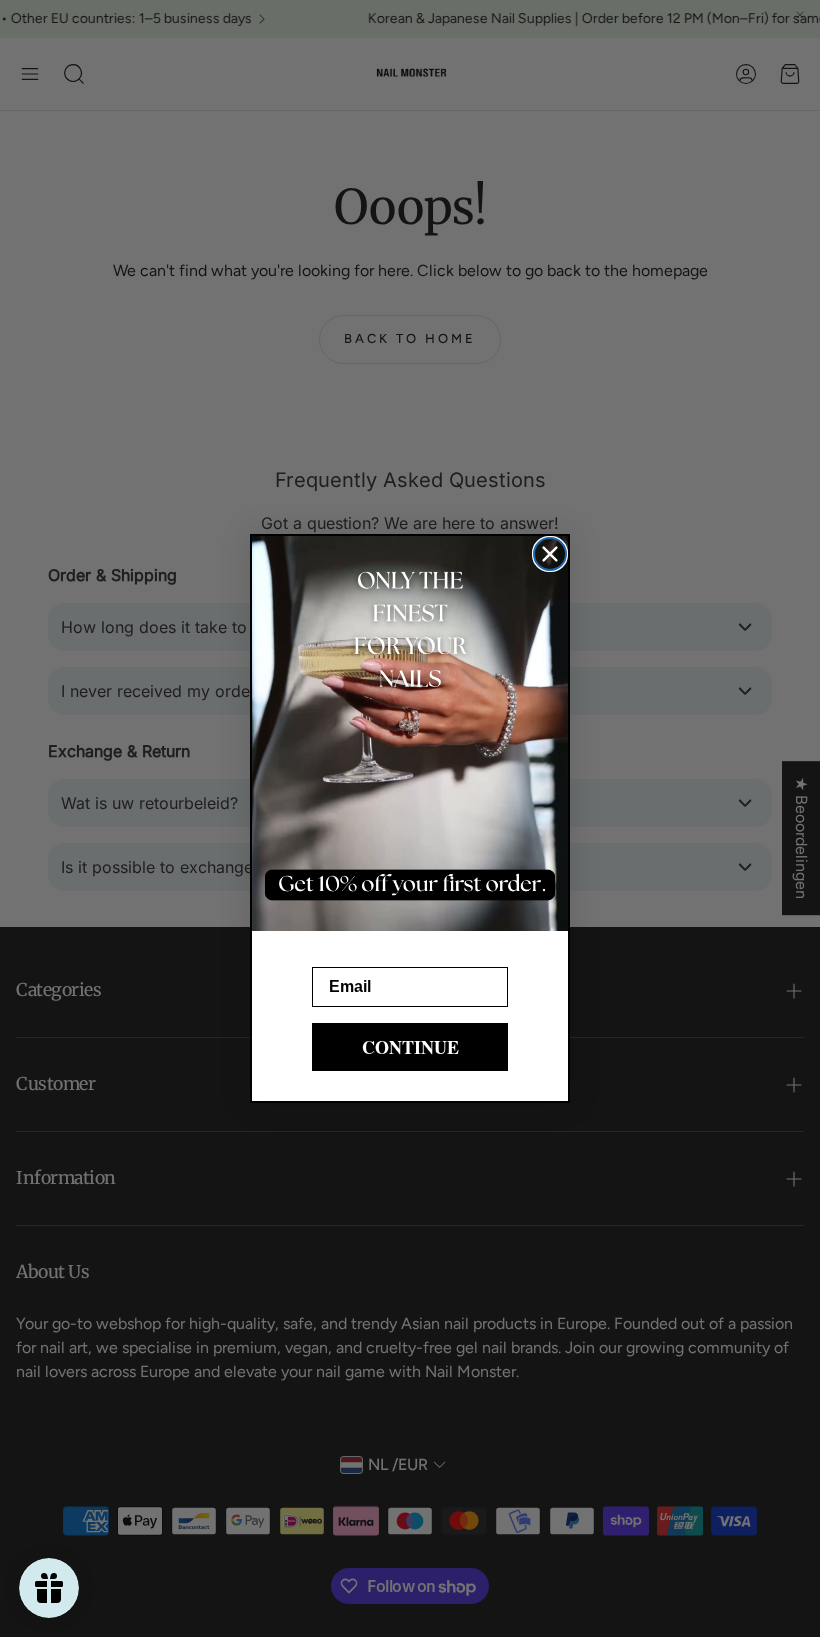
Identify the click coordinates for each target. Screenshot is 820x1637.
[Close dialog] (550, 554)
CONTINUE (410, 1047)
